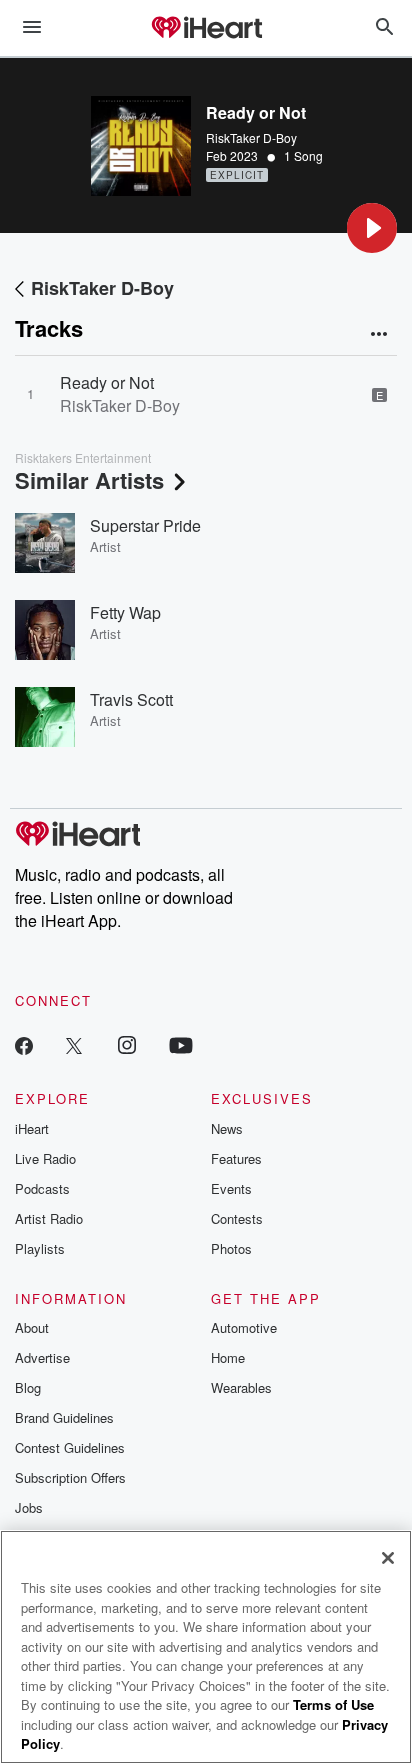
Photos (231, 1248)
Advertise (42, 1357)
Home (228, 1357)
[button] (372, 228)
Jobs (29, 1507)
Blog (28, 1387)
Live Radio (45, 1158)
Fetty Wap (125, 612)
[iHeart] (206, 29)
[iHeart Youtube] (181, 1044)
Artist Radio (49, 1218)
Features (236, 1158)
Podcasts (42, 1188)
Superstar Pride (145, 525)
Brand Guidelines (64, 1417)
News (227, 1128)
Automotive (244, 1327)
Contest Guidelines (70, 1447)
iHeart (32, 1128)
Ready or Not (107, 382)
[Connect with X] (74, 1044)
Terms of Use (333, 1704)
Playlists (40, 1248)
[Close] (388, 1558)
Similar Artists (89, 480)
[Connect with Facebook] (24, 1044)
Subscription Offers (70, 1477)
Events (231, 1188)
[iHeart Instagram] (127, 1044)
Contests (237, 1218)
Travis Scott (131, 699)
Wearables (241, 1387)
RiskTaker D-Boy (251, 137)
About (32, 1327)
